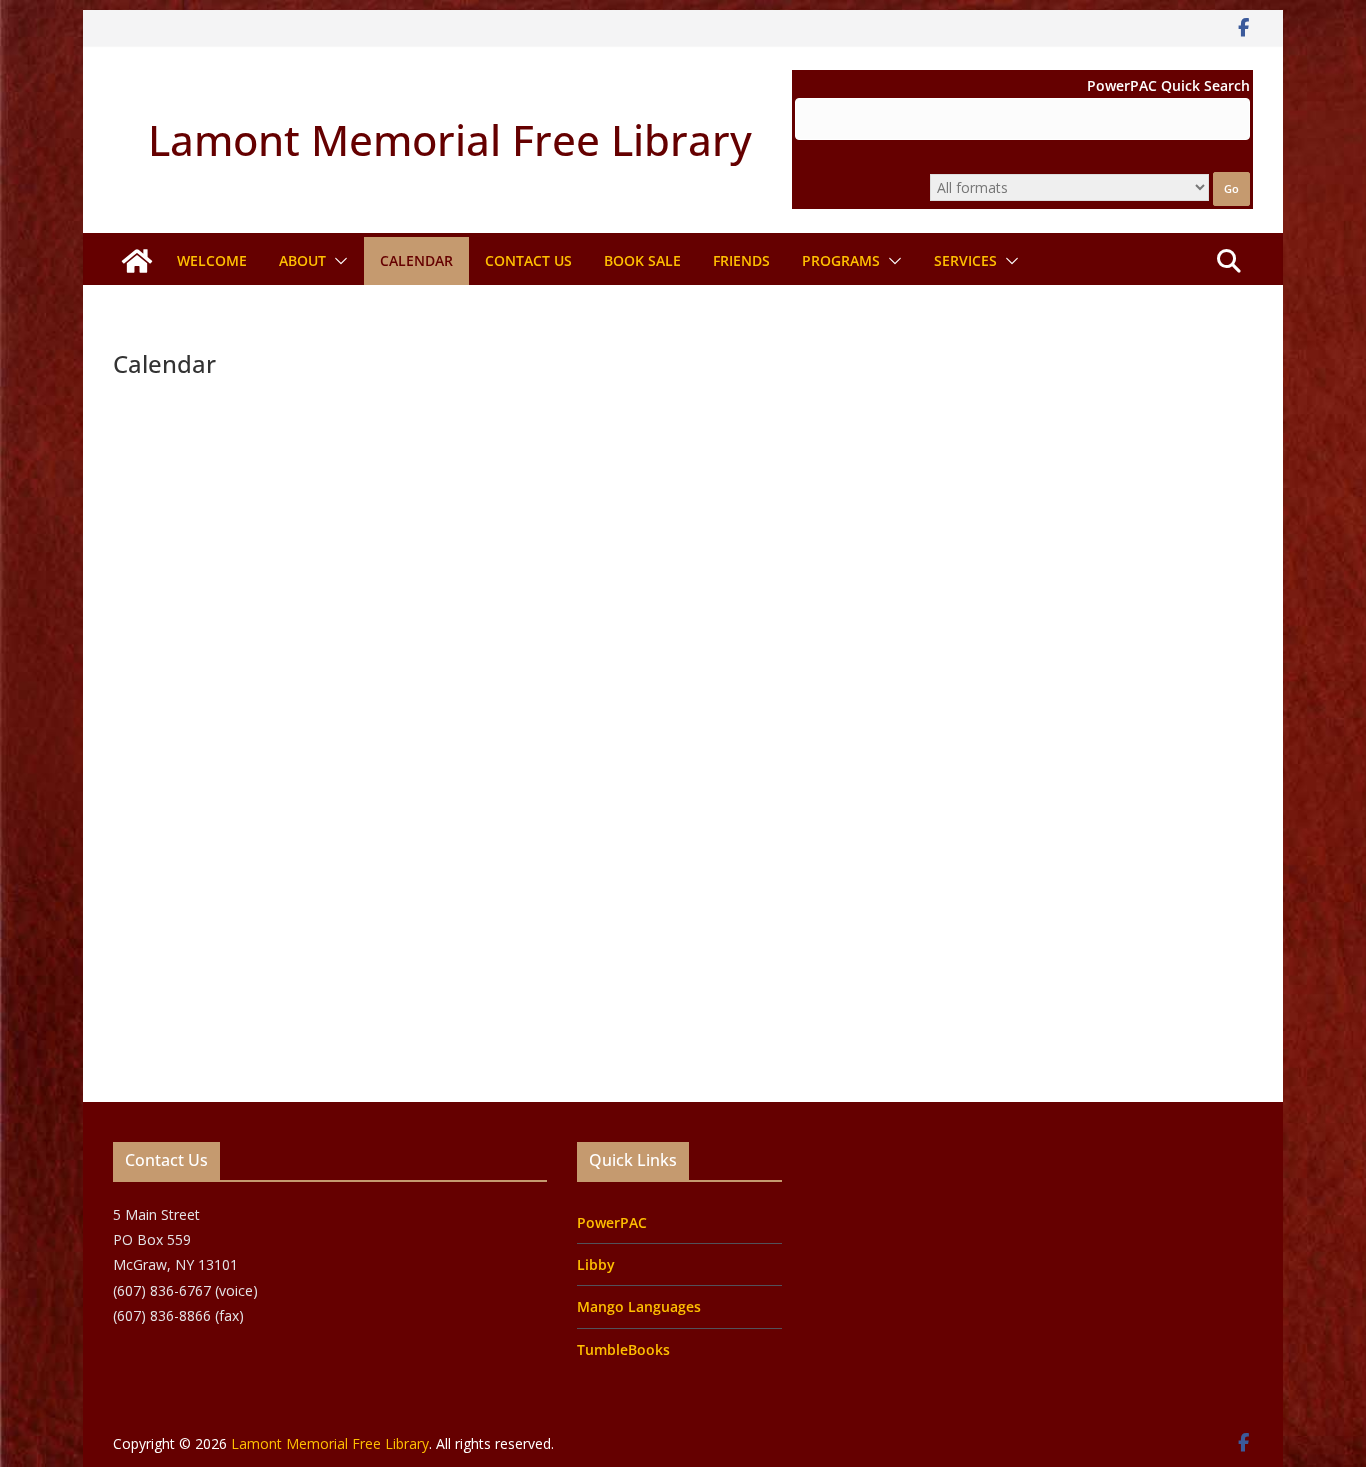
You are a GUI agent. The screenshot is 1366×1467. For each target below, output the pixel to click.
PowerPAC (612, 1222)
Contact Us (528, 260)
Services (965, 260)
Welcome (212, 260)
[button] (337, 261)
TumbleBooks (623, 1349)
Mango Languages (639, 1306)
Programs (841, 260)
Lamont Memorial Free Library (450, 139)
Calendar (416, 260)
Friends (741, 260)
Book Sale (642, 260)
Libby (596, 1264)
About (302, 260)
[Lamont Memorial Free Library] (137, 261)
